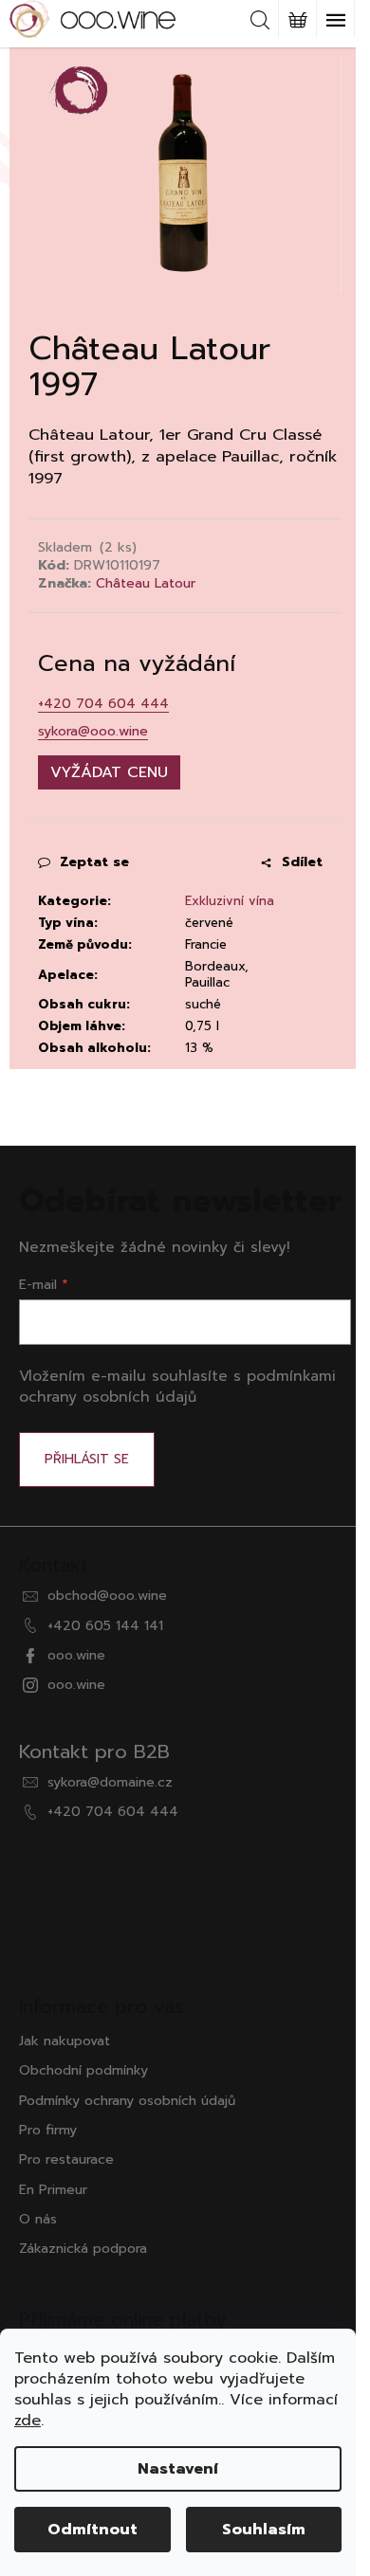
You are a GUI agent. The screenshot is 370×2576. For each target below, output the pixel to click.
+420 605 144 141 (105, 1626)
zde (28, 2421)
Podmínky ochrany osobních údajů (127, 2101)
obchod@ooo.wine (107, 1596)
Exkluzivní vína (230, 901)
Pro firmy (48, 2130)
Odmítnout (92, 2530)
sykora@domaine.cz (110, 1782)
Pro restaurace (66, 2159)
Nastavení (178, 2469)
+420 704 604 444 (103, 704)
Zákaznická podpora (83, 2249)
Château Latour (146, 583)
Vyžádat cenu (109, 772)
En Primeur (53, 2190)
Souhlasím (264, 2530)
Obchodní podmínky (83, 2070)
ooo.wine (76, 1655)
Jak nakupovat (65, 2041)
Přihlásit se (87, 1459)
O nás (38, 2219)
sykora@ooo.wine (93, 731)
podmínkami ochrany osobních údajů (177, 1386)
